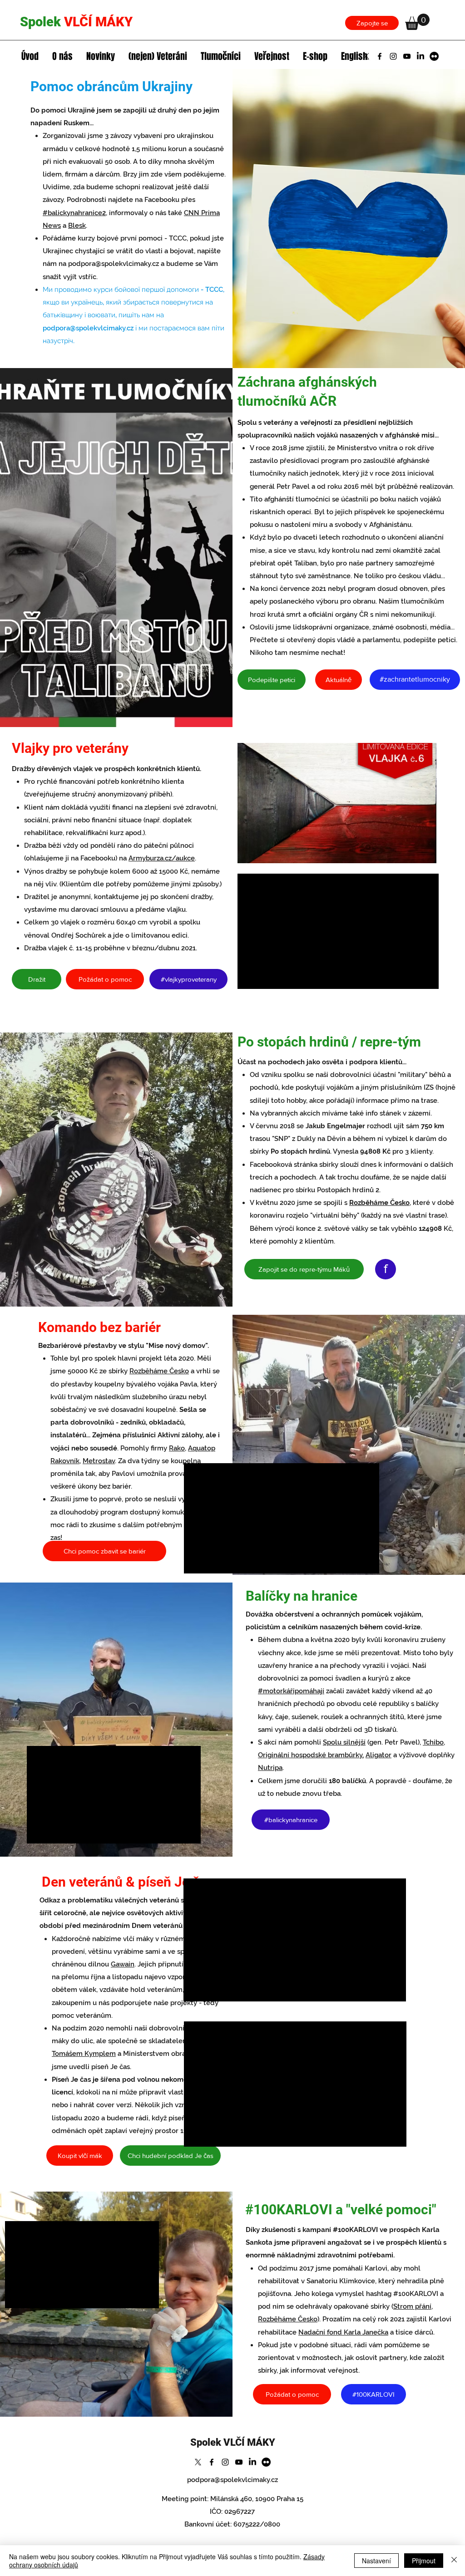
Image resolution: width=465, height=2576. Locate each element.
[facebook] (380, 56)
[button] (417, 22)
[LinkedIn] (420, 56)
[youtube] (407, 56)
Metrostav (99, 1461)
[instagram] (393, 56)
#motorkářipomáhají (291, 1691)
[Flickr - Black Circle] (434, 56)
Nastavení (376, 2561)
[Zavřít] (454, 2561)
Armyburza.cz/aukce (162, 858)
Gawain (123, 1964)
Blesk (77, 226)
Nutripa (270, 1768)
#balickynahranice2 (74, 213)
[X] (366, 56)
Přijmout (424, 2561)
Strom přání (412, 2306)
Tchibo (433, 1742)
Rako (177, 1448)
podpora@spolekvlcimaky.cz (114, 264)
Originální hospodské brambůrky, (311, 1755)
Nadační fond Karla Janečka (343, 2332)
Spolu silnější (344, 1742)
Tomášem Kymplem (84, 2054)
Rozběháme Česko (379, 1203)
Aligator (378, 1755)
